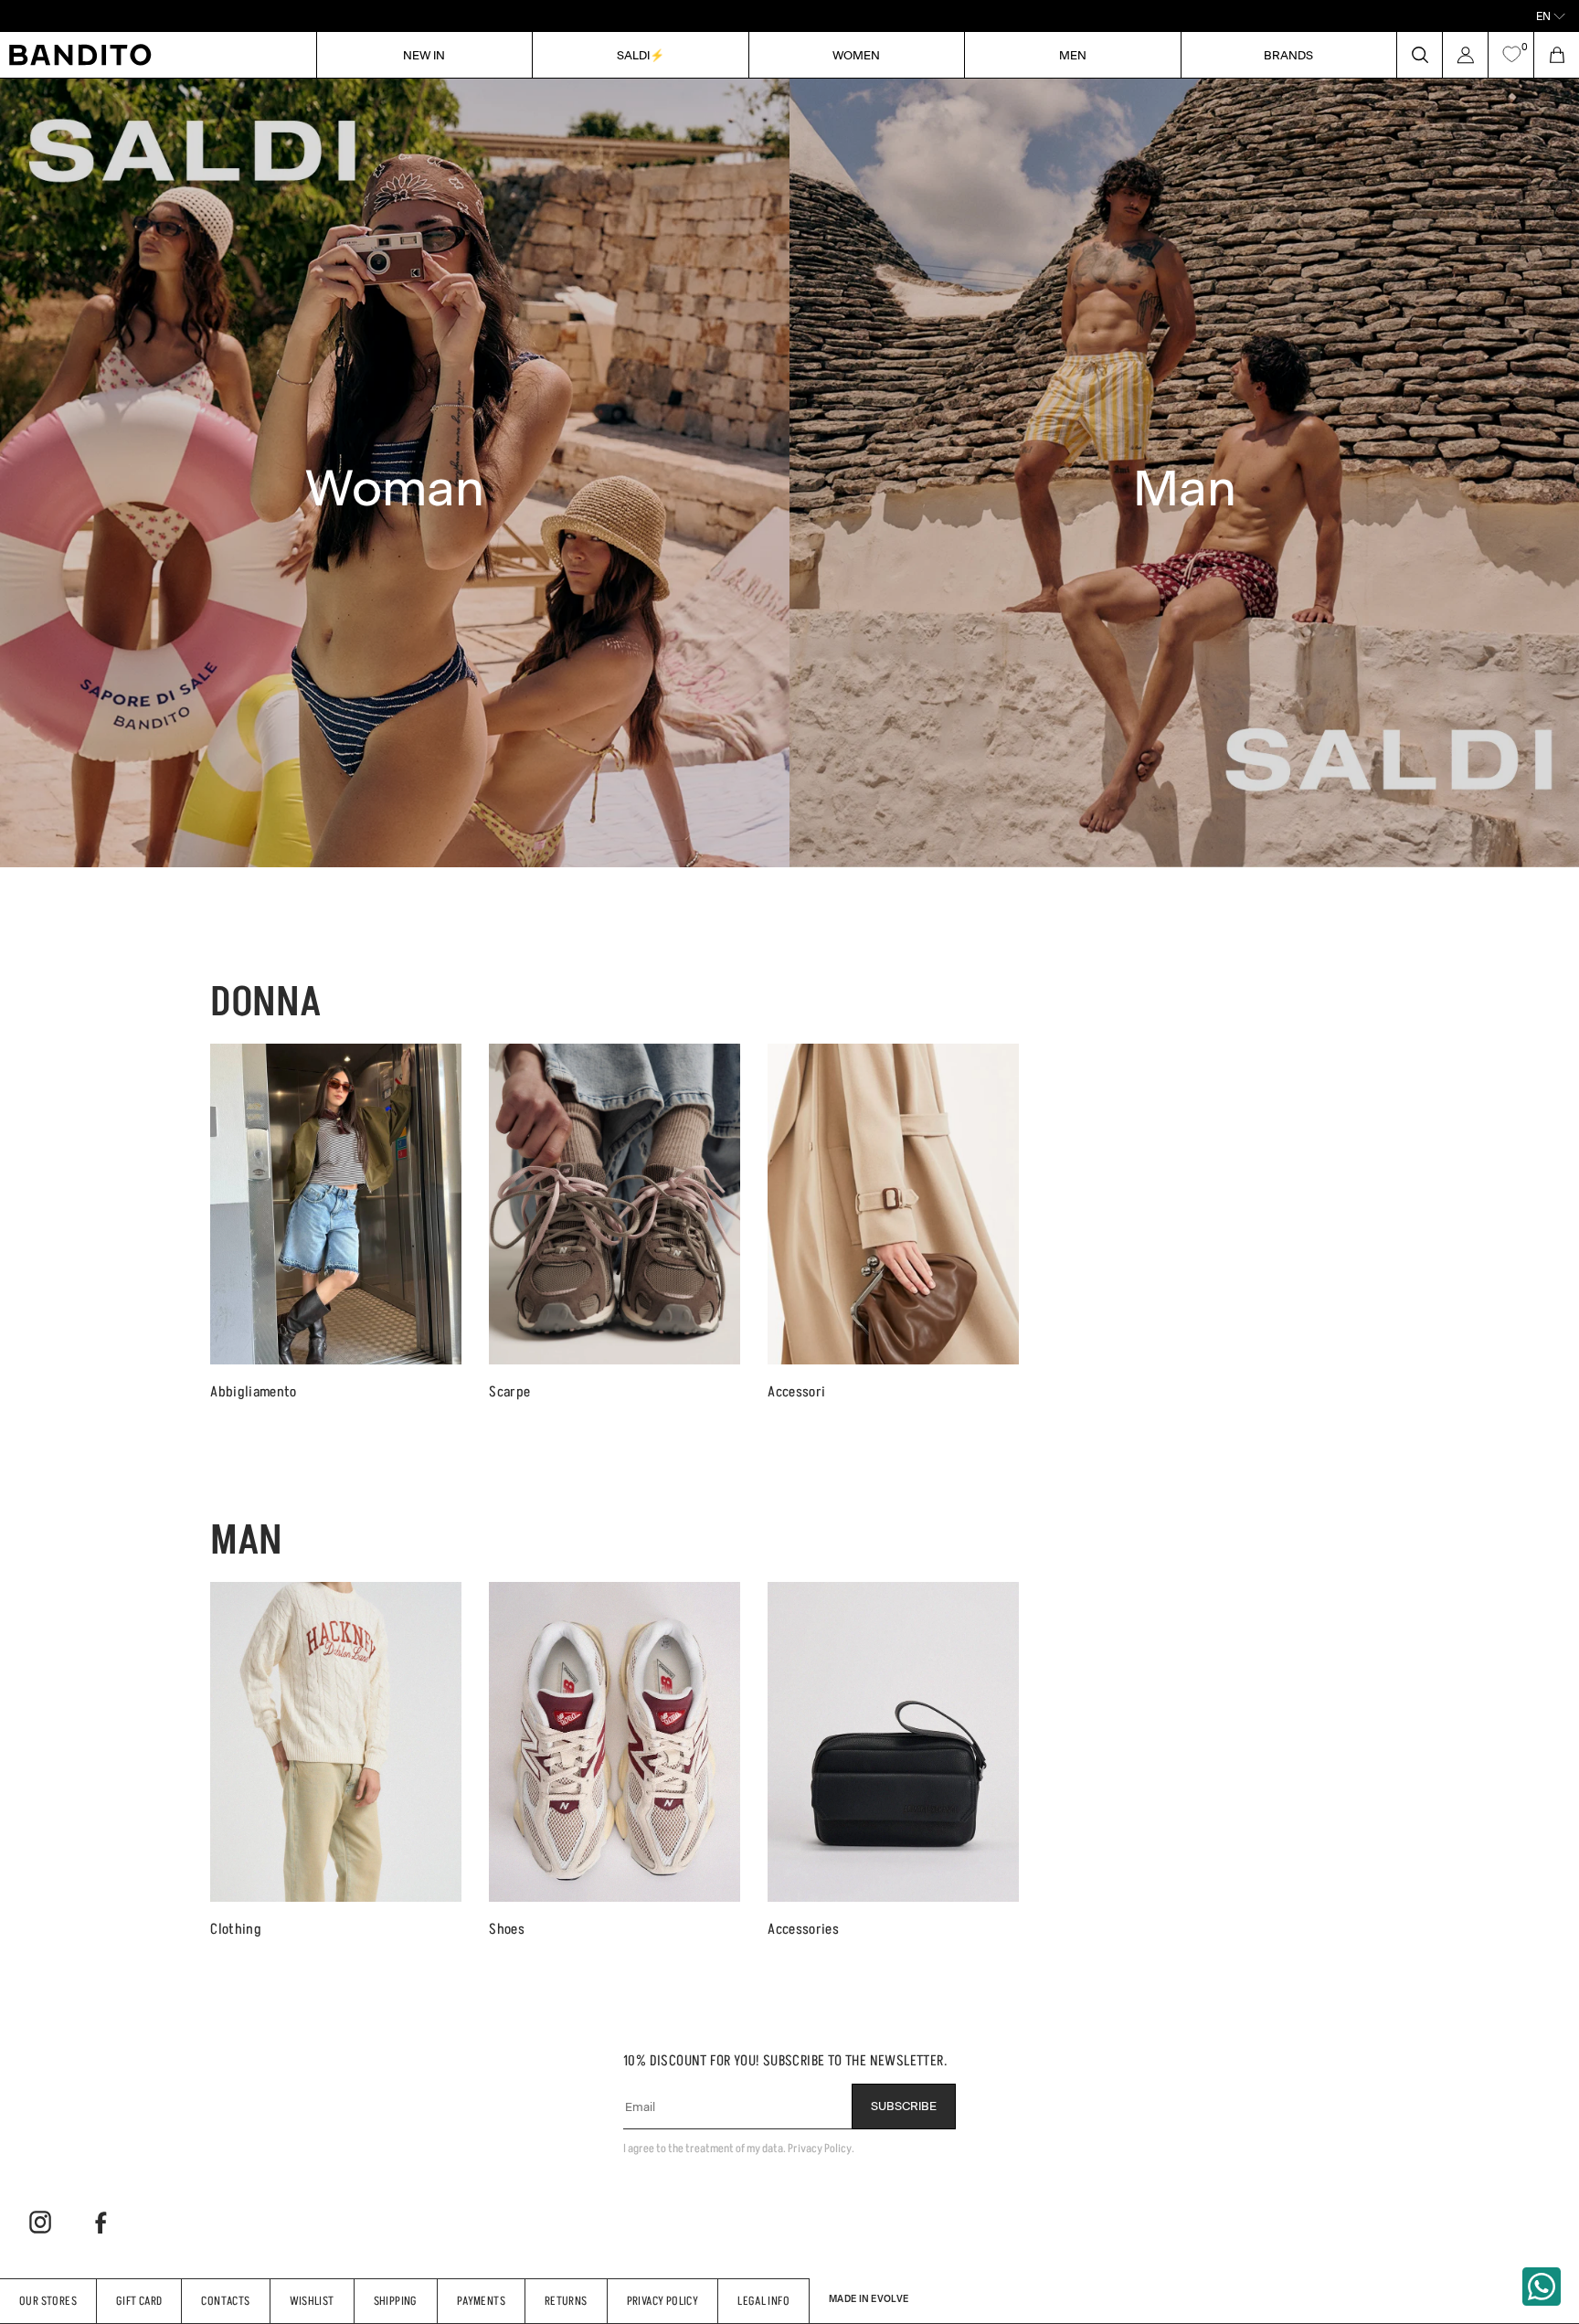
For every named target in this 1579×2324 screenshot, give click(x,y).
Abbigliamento (253, 1391)
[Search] (1419, 55)
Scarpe (509, 1391)
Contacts (225, 2301)
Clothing (236, 1929)
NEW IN (424, 54)
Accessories (803, 1929)
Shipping (396, 2301)
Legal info (763, 2301)
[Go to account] (1465, 55)
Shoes (507, 1929)
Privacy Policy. (821, 2148)
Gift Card (139, 2301)
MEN (1073, 54)
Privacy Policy (662, 2301)
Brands (1288, 54)
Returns (566, 2301)
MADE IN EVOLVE (869, 2298)
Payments (481, 2301)
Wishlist (312, 2301)
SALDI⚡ (641, 54)
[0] (1511, 55)
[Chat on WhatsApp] (1542, 2287)
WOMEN (856, 54)
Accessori (796, 1391)
